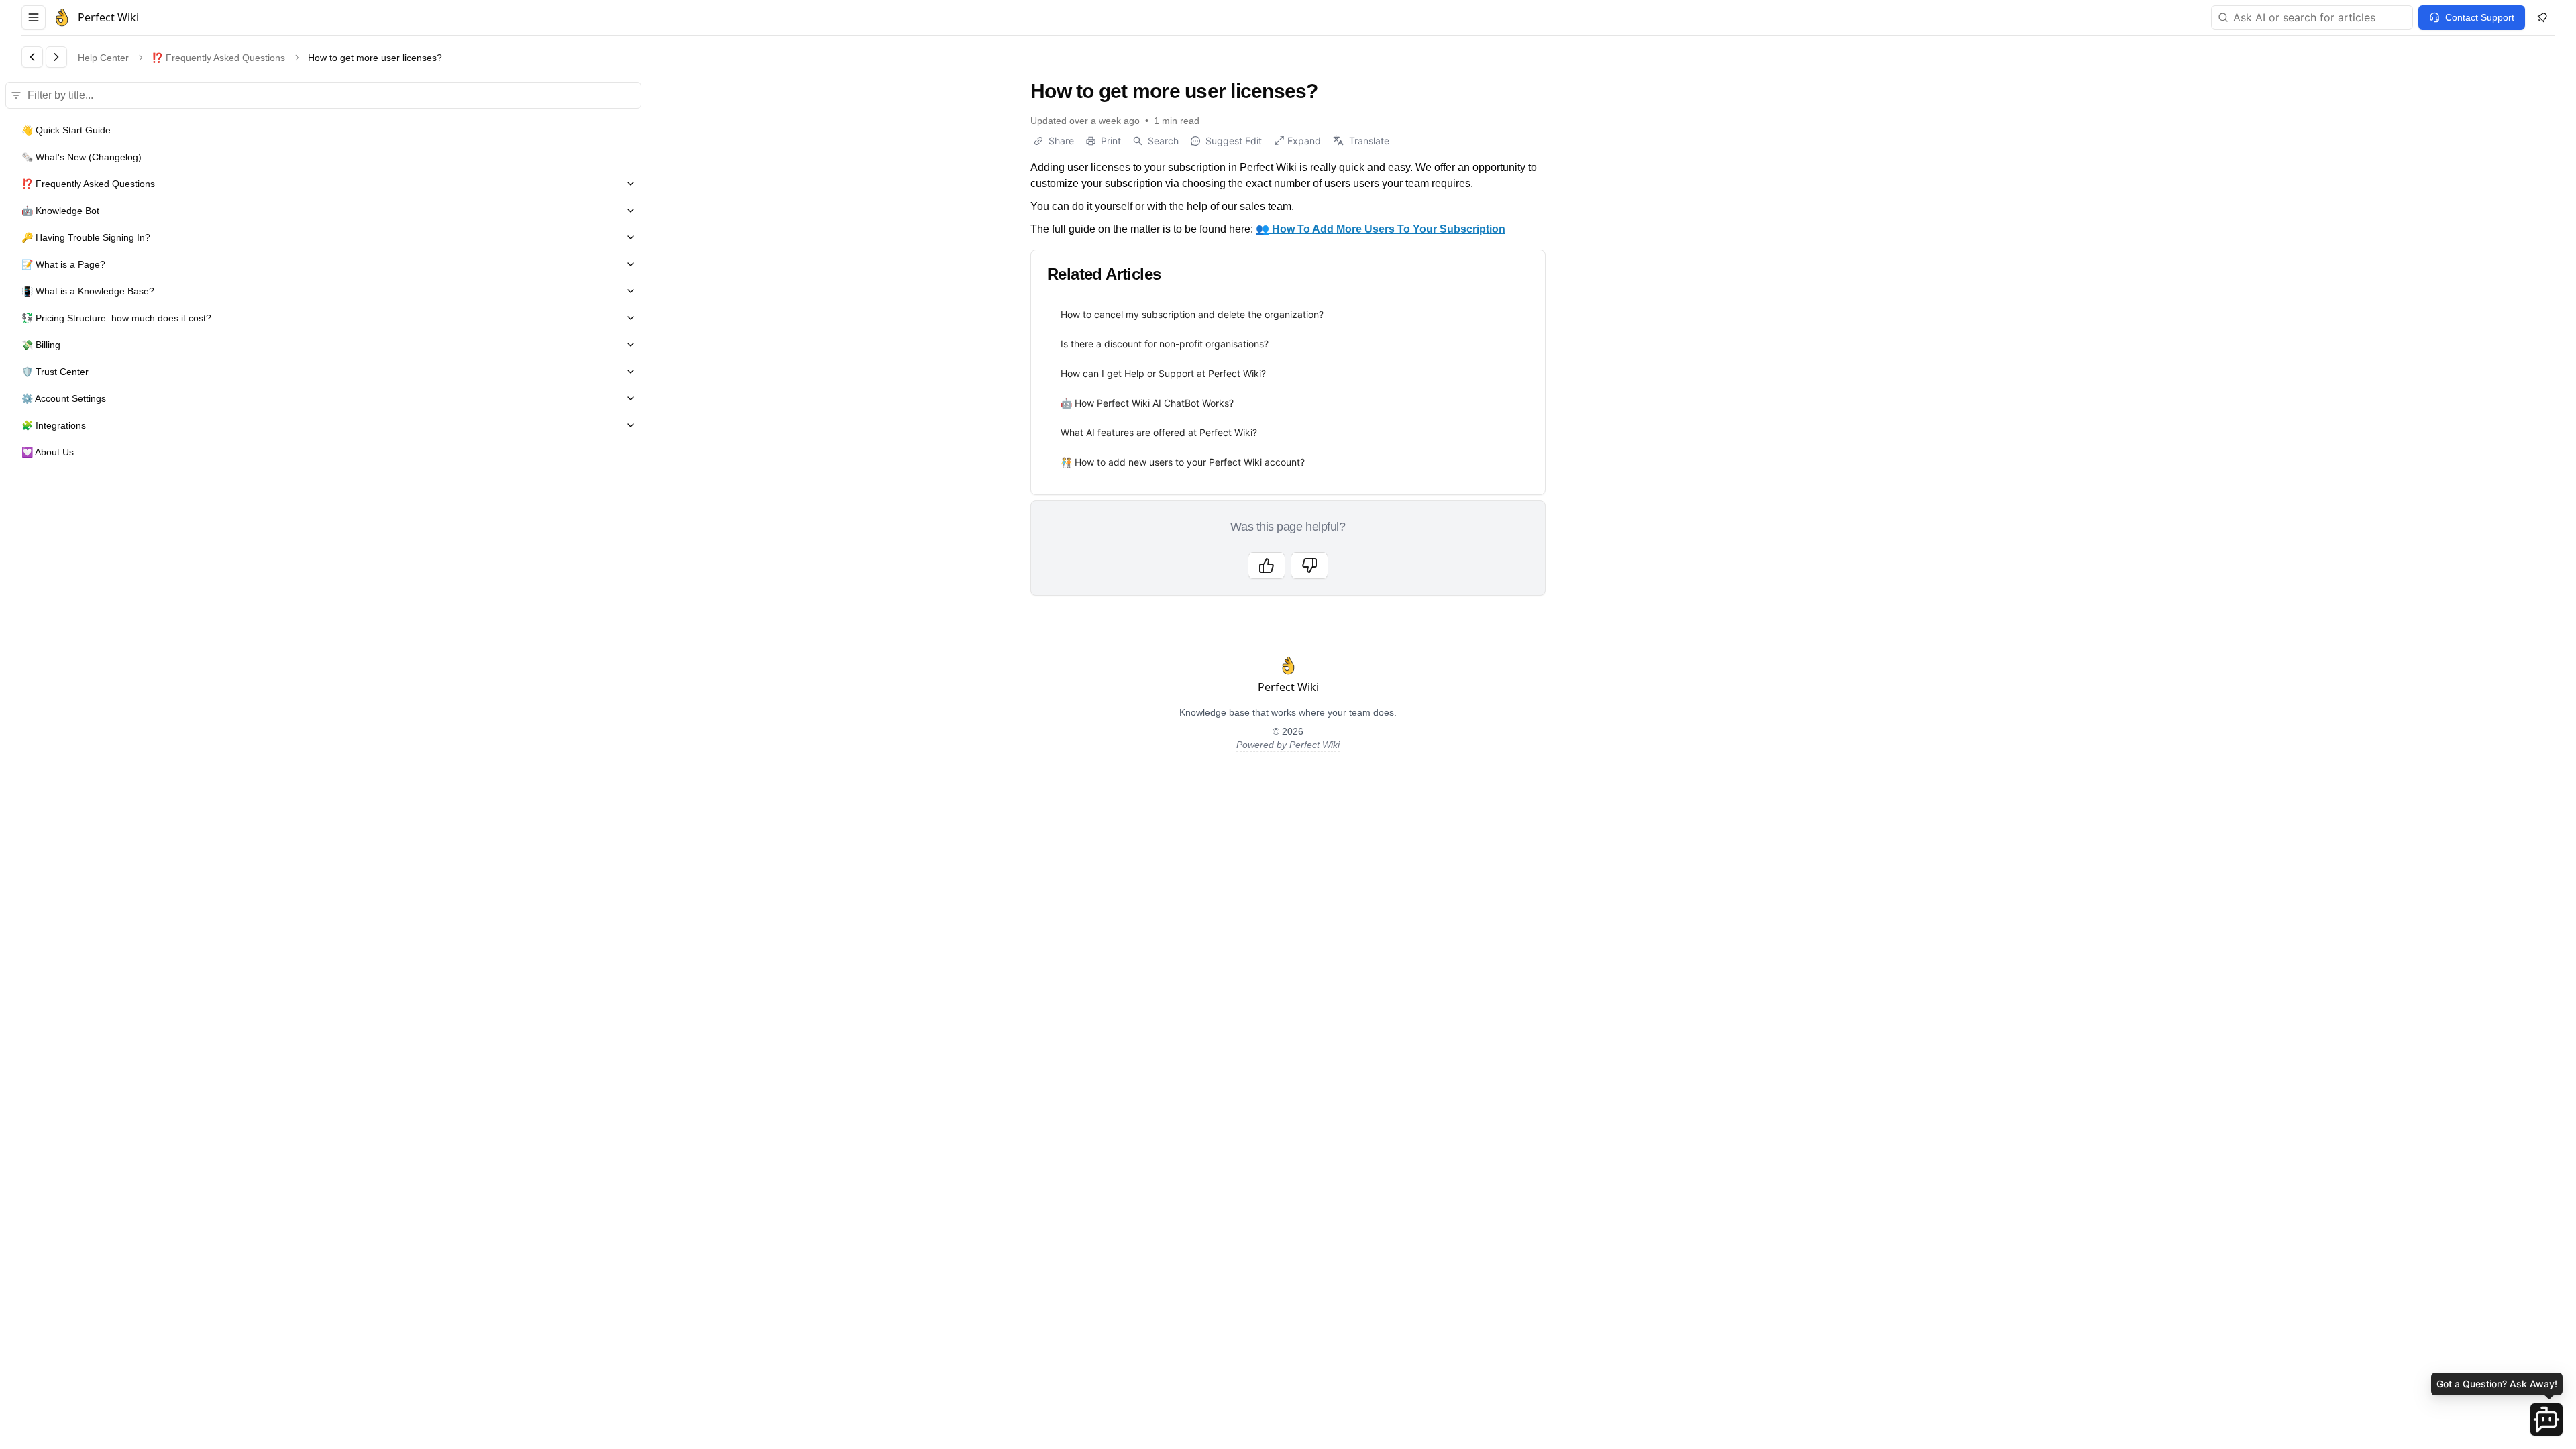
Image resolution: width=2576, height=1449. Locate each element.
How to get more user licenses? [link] (375, 58)
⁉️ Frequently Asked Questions (218, 58)
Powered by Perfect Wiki (1288, 745)
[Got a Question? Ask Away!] (2546, 1419)
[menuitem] (1288, 315)
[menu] (1288, 388)
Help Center (103, 58)
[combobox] (2312, 17)
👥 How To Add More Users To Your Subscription (1381, 229)
